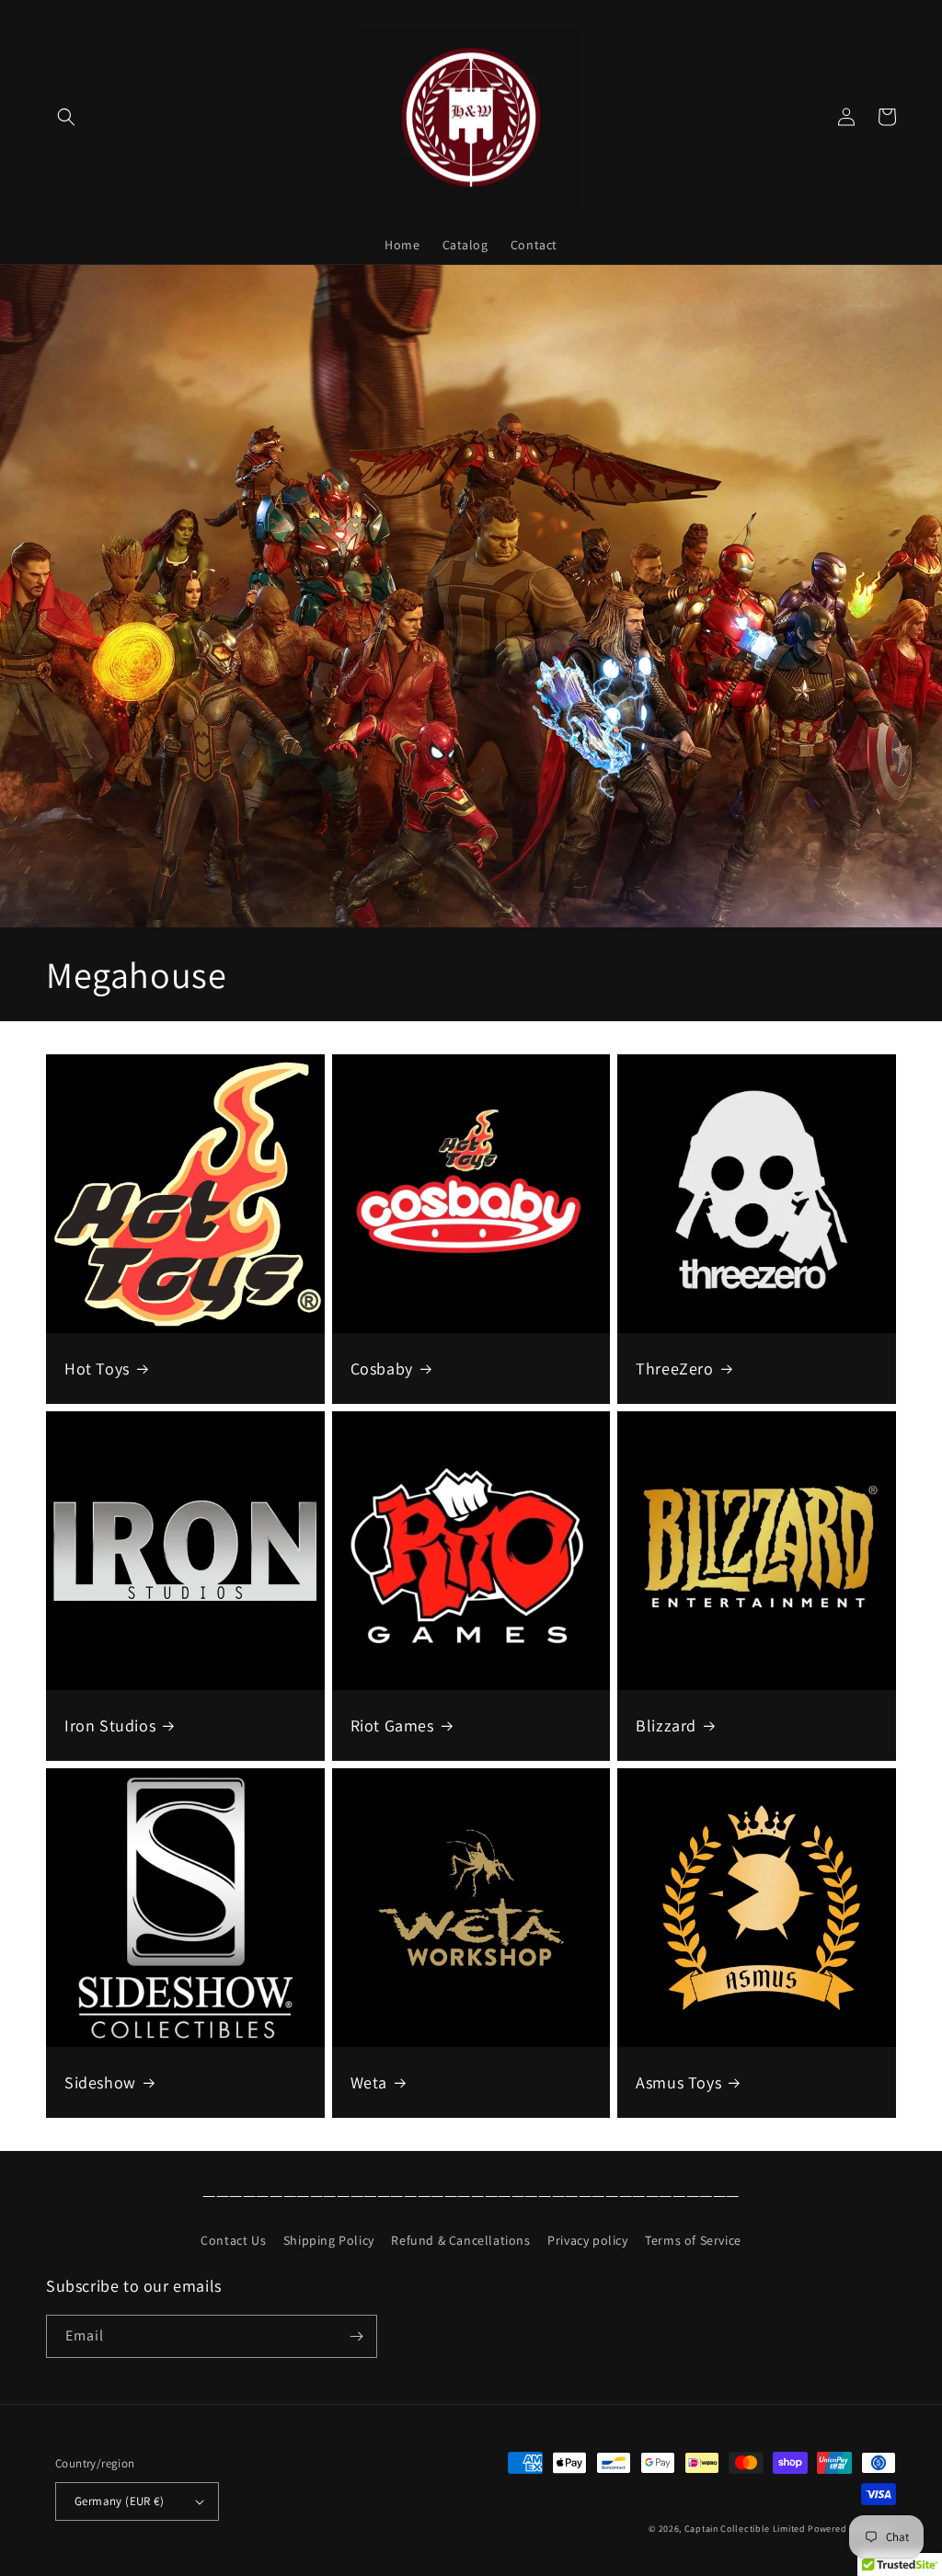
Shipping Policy (329, 2240)
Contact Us (233, 2240)
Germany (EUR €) (119, 2501)
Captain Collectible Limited (745, 2529)
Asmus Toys (678, 2082)
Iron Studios (110, 1725)
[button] (66, 117)
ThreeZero (674, 1368)
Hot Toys (97, 1368)
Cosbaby (382, 1368)
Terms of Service (693, 2240)
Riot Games (392, 1725)
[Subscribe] (356, 2336)
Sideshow (100, 2082)
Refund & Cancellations (460, 2240)
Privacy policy (587, 2240)
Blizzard (666, 1725)
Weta (369, 2082)
